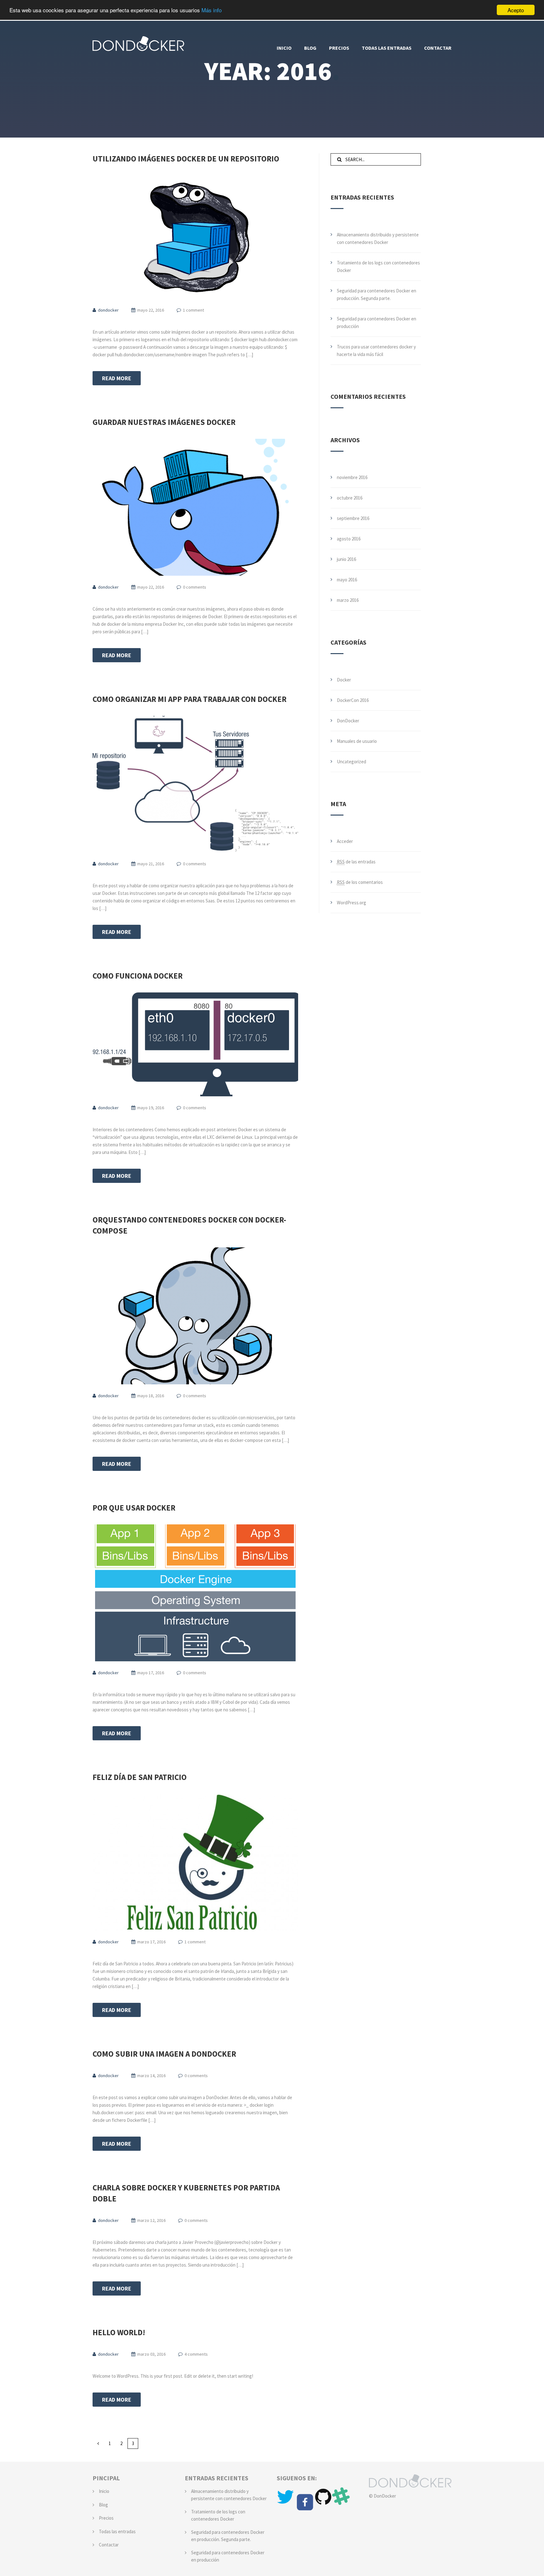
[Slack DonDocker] (341, 2502)
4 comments (196, 2354)
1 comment (193, 310)
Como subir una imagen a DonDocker (164, 2054)
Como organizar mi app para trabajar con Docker (190, 699)
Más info (212, 10)
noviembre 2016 (352, 477)
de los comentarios (360, 882)
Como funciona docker (138, 976)
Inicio (104, 2491)
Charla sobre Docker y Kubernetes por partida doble (186, 2193)
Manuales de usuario (357, 741)
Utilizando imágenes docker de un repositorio (186, 159)
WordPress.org (351, 903)
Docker (344, 680)
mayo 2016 (347, 580)
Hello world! (119, 2332)
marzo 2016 (348, 600)
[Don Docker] (138, 42)
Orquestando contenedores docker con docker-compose (189, 1225)
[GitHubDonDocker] (324, 2502)
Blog (103, 2505)
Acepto (516, 10)
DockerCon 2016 (353, 700)
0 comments (195, 587)
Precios (106, 2518)
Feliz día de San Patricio (140, 1777)
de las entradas (356, 862)
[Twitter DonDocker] (286, 2502)
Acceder (345, 841)
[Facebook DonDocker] (305, 2502)
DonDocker (348, 721)
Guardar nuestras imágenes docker (164, 422)
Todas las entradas (117, 2531)
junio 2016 (346, 559)
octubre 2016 (350, 498)
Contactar (109, 2545)
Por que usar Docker (134, 1508)
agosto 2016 (349, 539)
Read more (117, 378)
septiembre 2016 (353, 518)
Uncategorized (351, 762)
